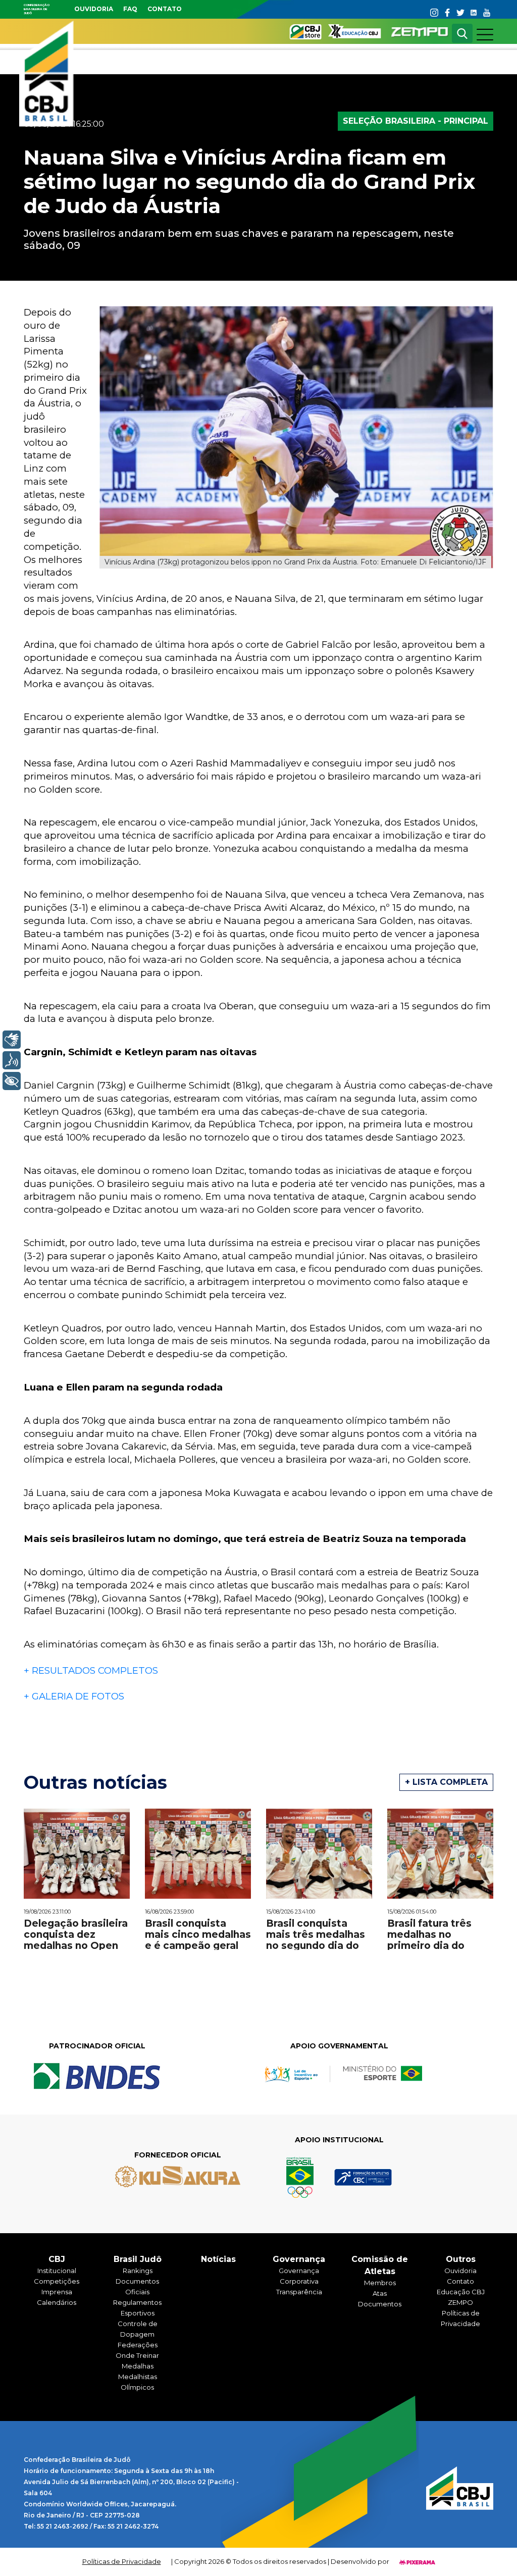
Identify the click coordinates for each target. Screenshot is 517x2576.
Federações (138, 2345)
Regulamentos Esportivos (137, 2308)
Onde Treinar (137, 2355)
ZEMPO (460, 2302)
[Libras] (12, 1040)
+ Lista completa (446, 1782)
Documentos (380, 2304)
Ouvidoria (94, 9)
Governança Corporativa (299, 2276)
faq (130, 9)
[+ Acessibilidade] (12, 1081)
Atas (380, 2293)
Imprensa (57, 2292)
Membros (380, 2283)
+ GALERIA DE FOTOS (74, 1696)
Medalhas (138, 2366)
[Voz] (12, 1060)
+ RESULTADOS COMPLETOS (92, 1670)
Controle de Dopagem (138, 2329)
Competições (57, 2281)
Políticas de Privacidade (460, 2318)
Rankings (138, 2271)
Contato (165, 9)
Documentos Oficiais (137, 2286)
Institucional (57, 2271)
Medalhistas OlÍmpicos (138, 2382)
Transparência (299, 2292)
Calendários (57, 2302)
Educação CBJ (461, 2292)
